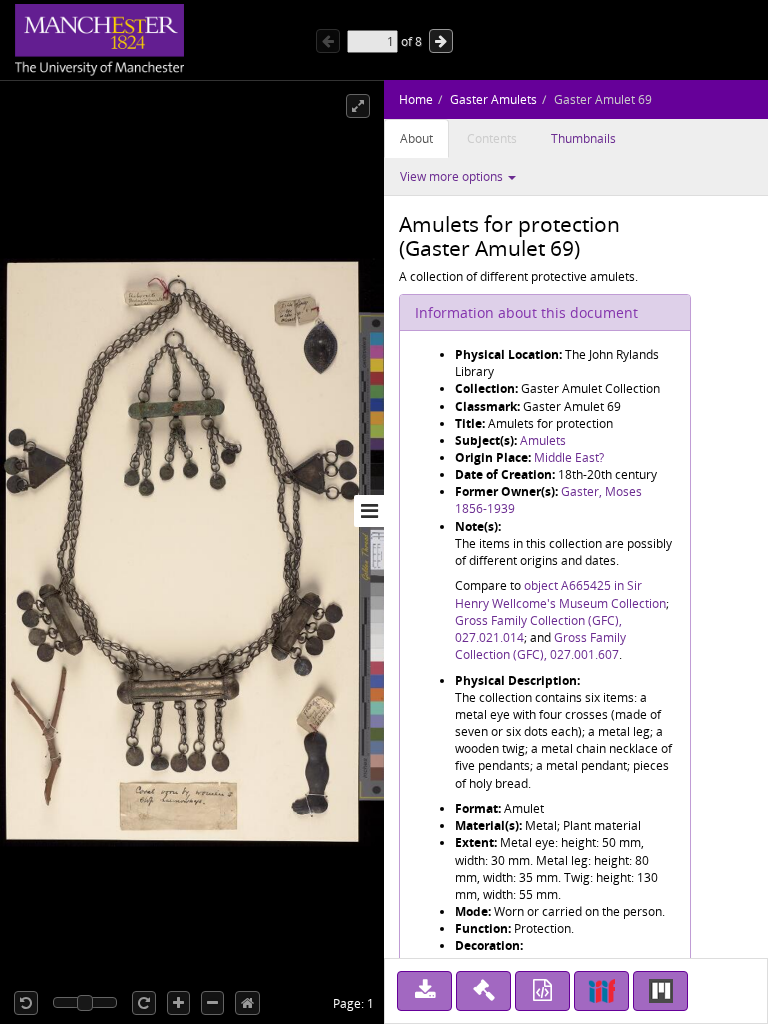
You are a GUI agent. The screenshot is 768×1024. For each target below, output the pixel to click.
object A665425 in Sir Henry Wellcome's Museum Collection (560, 594)
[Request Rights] (483, 991)
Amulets (543, 440)
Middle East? (569, 457)
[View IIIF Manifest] (601, 991)
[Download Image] (424, 991)
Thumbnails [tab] (583, 138)
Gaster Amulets (493, 99)
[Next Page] (441, 41)
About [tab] (416, 138)
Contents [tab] (492, 138)
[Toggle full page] (358, 106)
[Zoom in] (178, 1003)
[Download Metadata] (542, 991)
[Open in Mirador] (660, 991)
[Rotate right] (144, 1003)
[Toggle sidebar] (369, 511)
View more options (453, 176)
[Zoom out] (212, 1003)
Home (416, 99)
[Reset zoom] (247, 1003)
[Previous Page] (328, 41)
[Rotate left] (26, 1003)
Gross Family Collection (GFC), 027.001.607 (540, 646)
